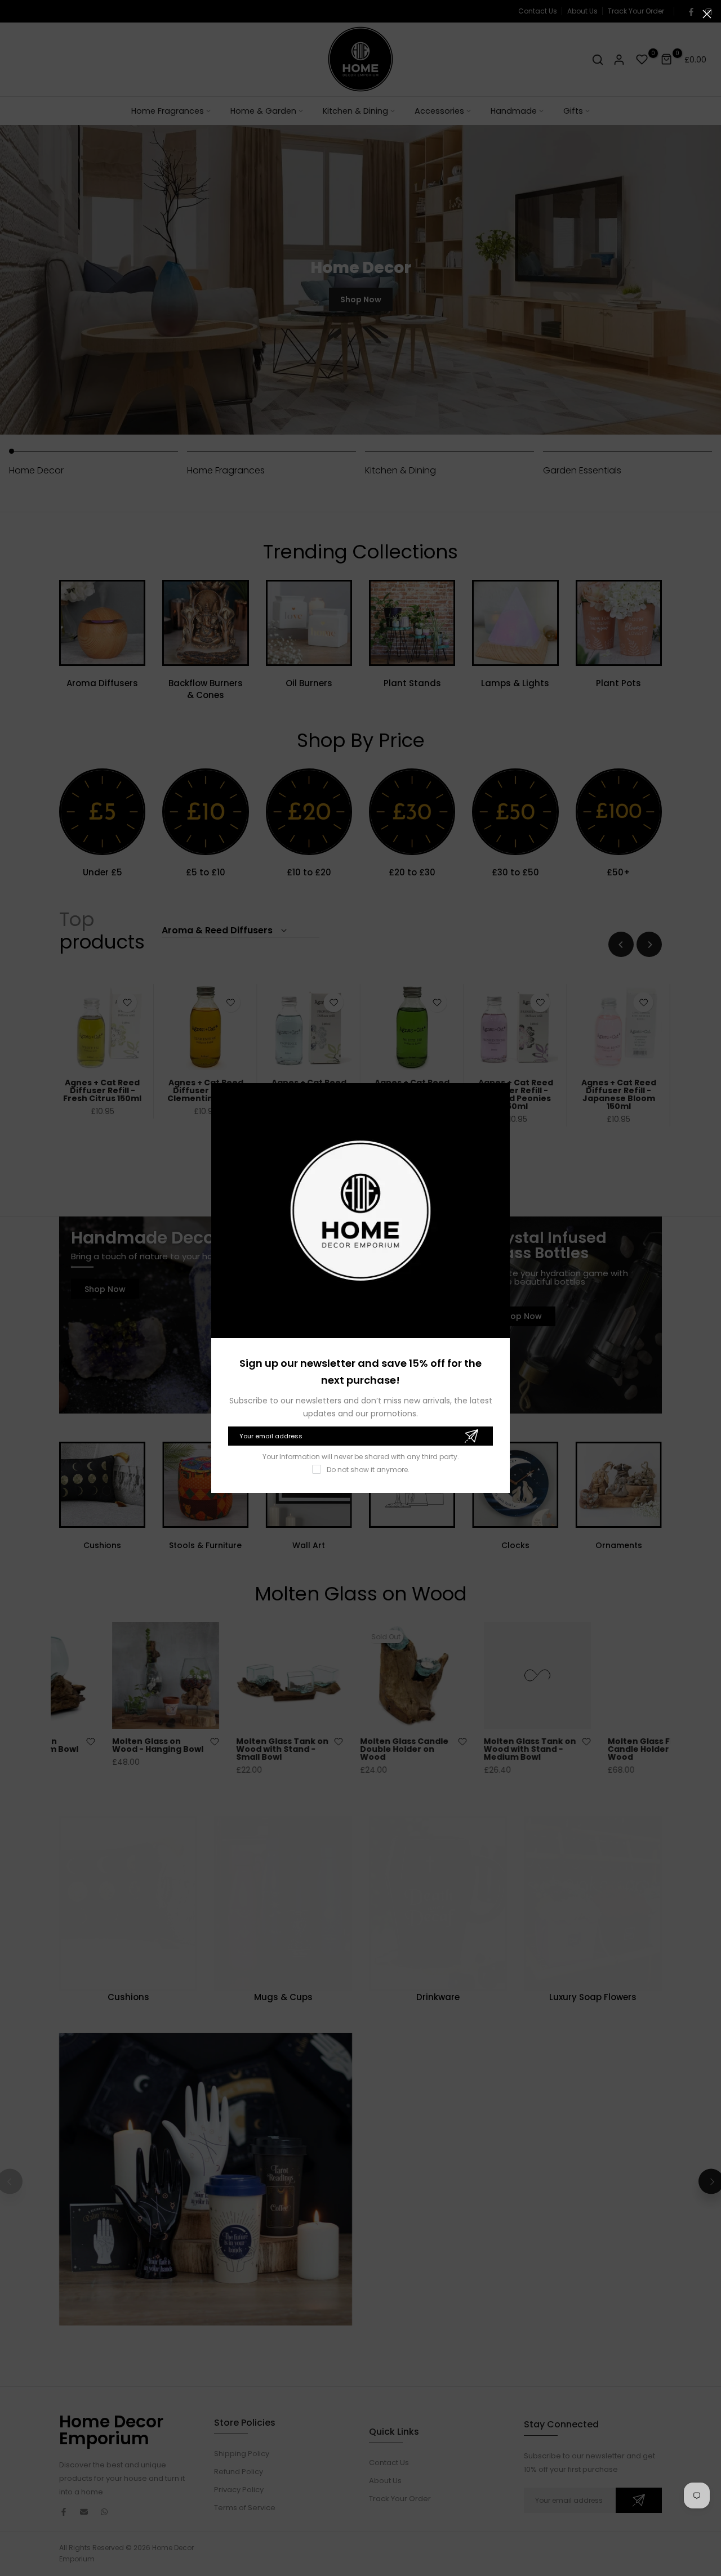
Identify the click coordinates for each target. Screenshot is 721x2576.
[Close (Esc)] (707, 14)
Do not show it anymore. (368, 1470)
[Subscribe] (471, 1436)
